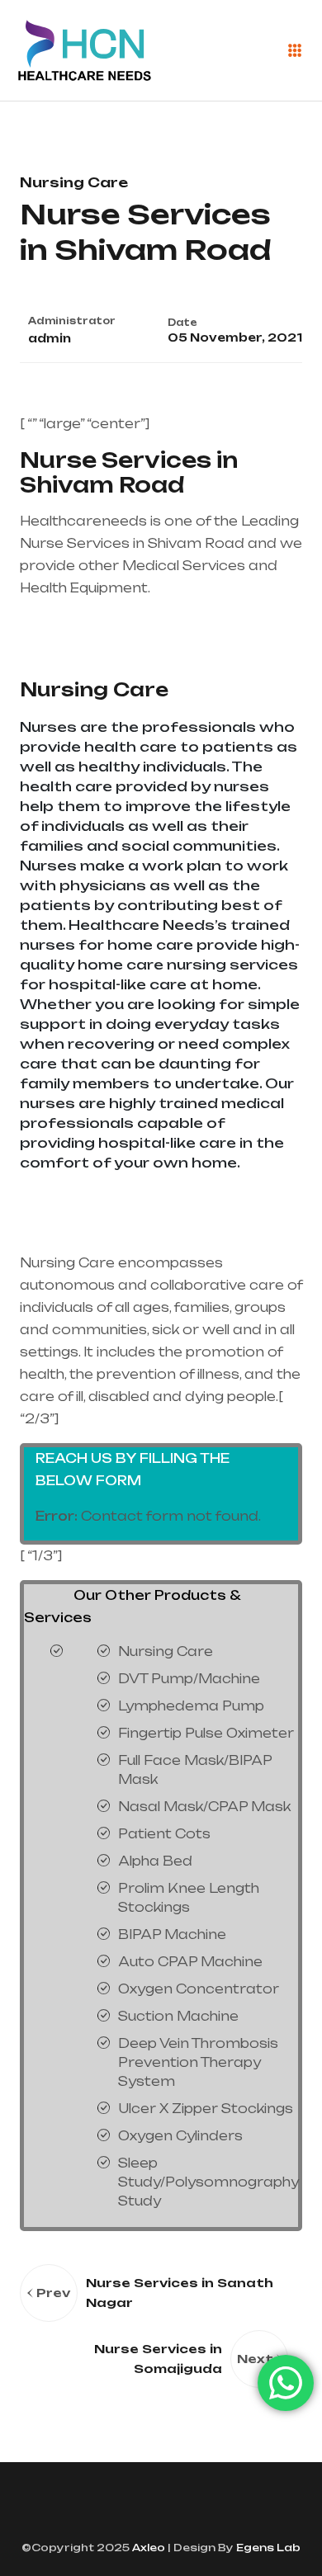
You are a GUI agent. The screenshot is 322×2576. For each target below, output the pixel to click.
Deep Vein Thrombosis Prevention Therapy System (198, 2062)
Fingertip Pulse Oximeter (206, 1733)
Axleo (147, 2548)
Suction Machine (178, 2016)
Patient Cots (164, 1834)
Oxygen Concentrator (199, 1989)
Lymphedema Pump (191, 1706)
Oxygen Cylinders (180, 2136)
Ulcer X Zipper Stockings (206, 2109)
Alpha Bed (155, 1861)
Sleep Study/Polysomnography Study (208, 2182)
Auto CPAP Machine (190, 1962)
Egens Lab (267, 2548)
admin (50, 338)
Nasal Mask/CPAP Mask (204, 1807)
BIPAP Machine (172, 1934)
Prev (53, 2293)
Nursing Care (94, 689)
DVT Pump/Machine (189, 1679)
